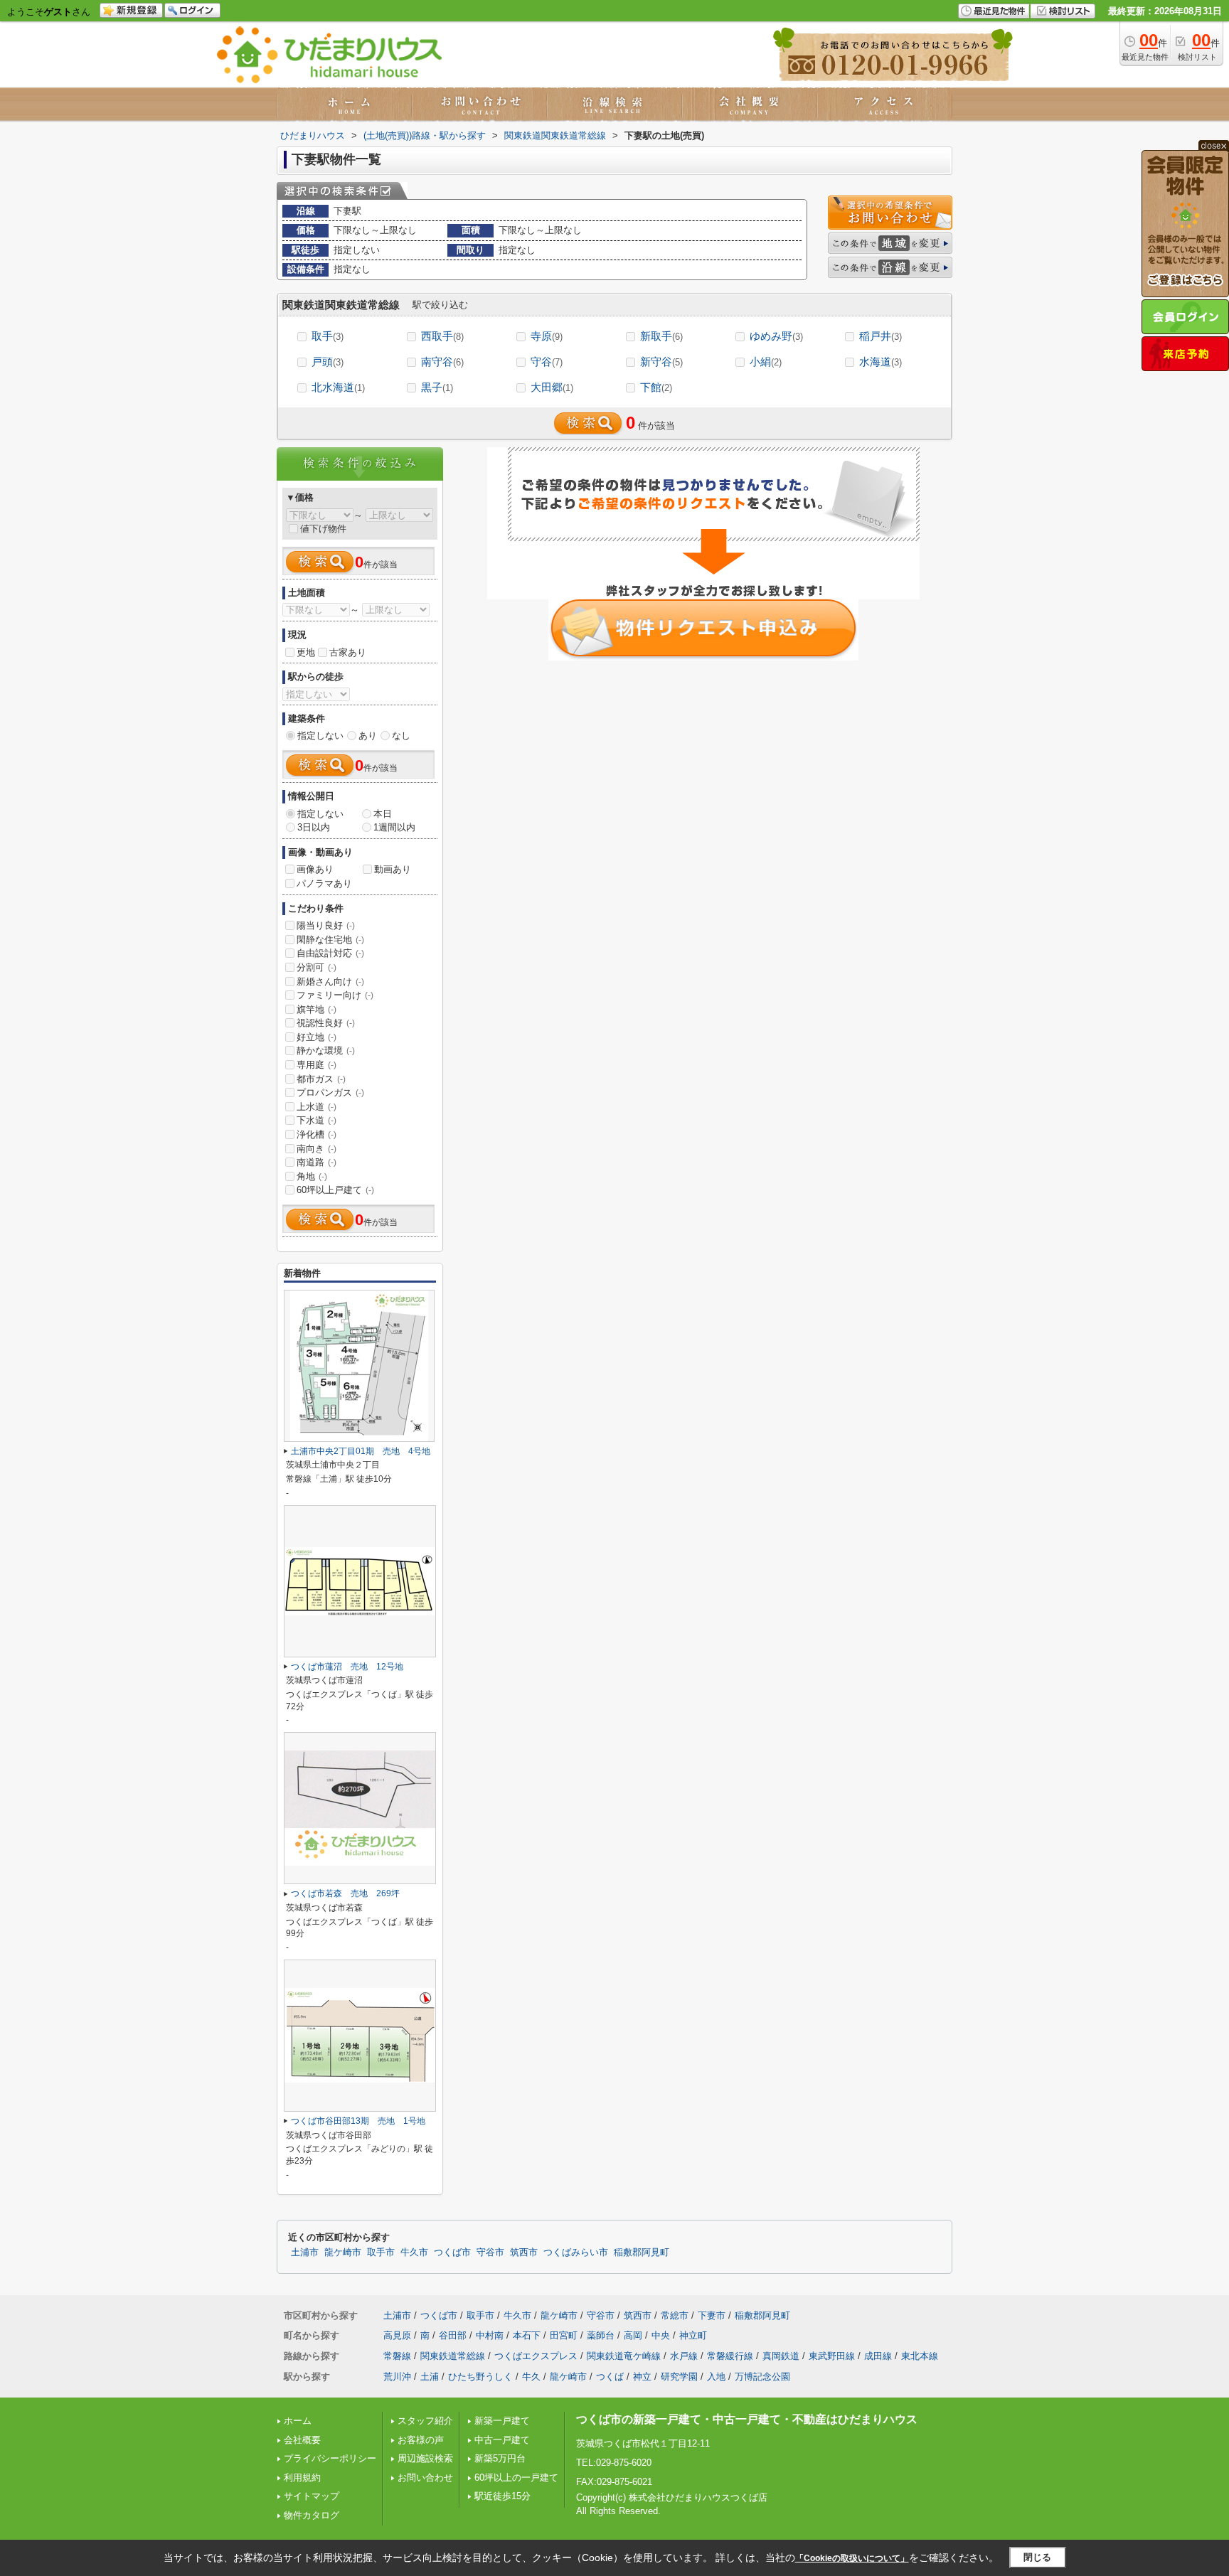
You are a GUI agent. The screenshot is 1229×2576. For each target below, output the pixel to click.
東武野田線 (832, 2356)
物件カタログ (312, 2515)
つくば (610, 2377)
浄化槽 (316, 1134)
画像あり (315, 869)
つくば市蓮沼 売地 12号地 (347, 1667)
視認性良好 (326, 1023)
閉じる (1037, 2557)
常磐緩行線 (730, 2356)
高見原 (397, 2335)
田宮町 (564, 2335)
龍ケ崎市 (343, 2252)
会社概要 (302, 2440)
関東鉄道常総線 (453, 2356)
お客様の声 (421, 2440)
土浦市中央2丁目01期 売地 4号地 (361, 1451)
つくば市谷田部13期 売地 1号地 (358, 2121)
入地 (716, 2377)
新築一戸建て (502, 2421)
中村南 (490, 2335)
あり (368, 736)
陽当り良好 (326, 925)
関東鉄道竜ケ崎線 (624, 2356)
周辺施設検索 (425, 2458)
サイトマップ (312, 2496)
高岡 (633, 2335)
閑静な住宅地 (330, 940)
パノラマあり (324, 883)
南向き (316, 1149)
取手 (328, 336)
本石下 (527, 2335)
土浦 (430, 2377)
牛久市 (414, 2252)
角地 (312, 1176)
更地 (306, 652)
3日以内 (314, 827)
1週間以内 (394, 827)
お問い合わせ (425, 2478)
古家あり (348, 652)
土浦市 (305, 2252)
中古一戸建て (502, 2440)
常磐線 (397, 2356)
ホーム (298, 2421)
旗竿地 (316, 1009)
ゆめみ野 (776, 336)
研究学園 (679, 2377)
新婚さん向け (330, 982)
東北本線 (920, 2356)
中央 (661, 2335)
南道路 (316, 1162)
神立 (642, 2377)
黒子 (437, 387)
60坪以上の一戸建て (516, 2478)
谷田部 (453, 2335)
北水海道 (338, 387)
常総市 (675, 2315)
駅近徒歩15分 (502, 2496)
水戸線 (684, 2356)
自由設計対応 (330, 953)
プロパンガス (330, 1092)
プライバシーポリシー (330, 2458)
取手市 (381, 2252)
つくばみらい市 (576, 2252)
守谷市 (490, 2252)
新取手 (661, 336)
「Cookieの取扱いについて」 (852, 2558)
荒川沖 (397, 2377)
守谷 (547, 362)
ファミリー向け (335, 995)
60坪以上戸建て (335, 1190)
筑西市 (524, 2252)
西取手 (442, 336)
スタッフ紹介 (425, 2421)
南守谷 (442, 362)
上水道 (316, 1107)
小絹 (766, 362)
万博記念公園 (762, 2377)
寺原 (547, 336)
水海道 (880, 362)
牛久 (531, 2377)
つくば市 (452, 2252)
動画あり (393, 869)
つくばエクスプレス (536, 2356)
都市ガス (321, 1079)
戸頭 (328, 362)
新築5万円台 (500, 2458)
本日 (383, 814)
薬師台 (601, 2335)
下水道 (316, 1120)
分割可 (316, 967)
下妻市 (712, 2315)
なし (401, 736)
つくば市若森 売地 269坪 (345, 1893)
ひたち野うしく (480, 2377)
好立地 (316, 1037)
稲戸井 (880, 336)
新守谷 (661, 362)
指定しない (320, 736)
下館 (656, 387)
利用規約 (302, 2478)
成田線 (878, 2356)
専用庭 (316, 1065)
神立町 (693, 2335)
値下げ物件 (323, 529)
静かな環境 (326, 1051)
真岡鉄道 (781, 2356)
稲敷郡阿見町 (642, 2252)
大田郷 (552, 387)
